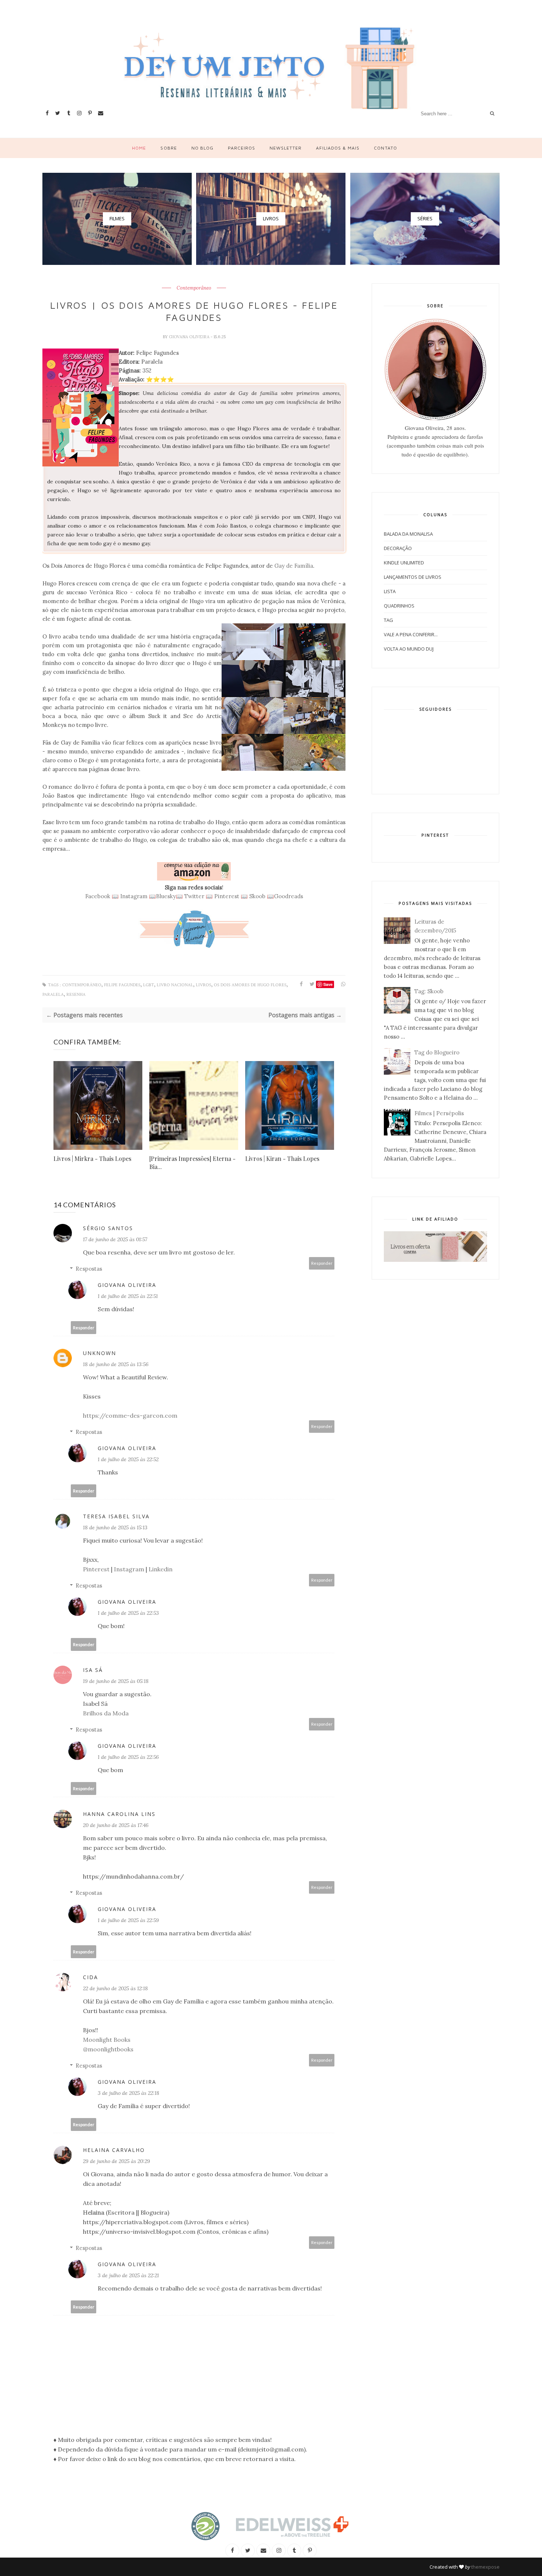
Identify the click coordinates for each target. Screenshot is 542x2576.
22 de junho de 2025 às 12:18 (115, 1988)
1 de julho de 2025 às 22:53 (128, 1613)
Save (328, 984)
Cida (91, 1977)
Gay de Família (294, 566)
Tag (388, 620)
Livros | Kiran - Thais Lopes (282, 1158)
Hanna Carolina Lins (119, 1814)
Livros (204, 985)
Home (139, 148)
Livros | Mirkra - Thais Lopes (92, 1158)
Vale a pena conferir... (411, 634)
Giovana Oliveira (190, 337)
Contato (385, 148)
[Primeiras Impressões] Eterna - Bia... (192, 1163)
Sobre (168, 148)
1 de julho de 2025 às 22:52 (128, 1459)
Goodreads (289, 896)
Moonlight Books (107, 2040)
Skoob (257, 896)
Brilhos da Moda (106, 1713)
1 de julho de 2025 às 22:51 (128, 1296)
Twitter (194, 896)
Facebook (98, 896)
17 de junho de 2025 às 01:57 (115, 1239)
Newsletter (286, 148)
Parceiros (242, 148)
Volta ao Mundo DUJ (409, 649)
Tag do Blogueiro (437, 1052)
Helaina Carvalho (114, 2150)
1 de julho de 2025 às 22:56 (128, 1757)
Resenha (76, 995)
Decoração (398, 548)
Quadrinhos (399, 606)
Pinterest (227, 896)
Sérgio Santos (108, 1228)
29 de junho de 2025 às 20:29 (117, 2161)
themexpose (485, 2567)
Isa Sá (93, 1670)
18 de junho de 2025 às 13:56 (116, 1364)
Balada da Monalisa (408, 534)
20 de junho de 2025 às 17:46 (116, 1825)
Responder (322, 1263)
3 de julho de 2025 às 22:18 (128, 2093)
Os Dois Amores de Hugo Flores (250, 985)
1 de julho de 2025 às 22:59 (128, 1920)
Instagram (134, 896)
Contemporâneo (194, 288)
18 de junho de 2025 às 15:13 (115, 1527)
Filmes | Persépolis (439, 1113)
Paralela (53, 995)
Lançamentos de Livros (413, 577)
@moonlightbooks (108, 2049)
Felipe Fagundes (122, 985)
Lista (390, 591)
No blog (202, 148)
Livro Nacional (175, 985)
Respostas (89, 1269)
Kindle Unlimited (404, 563)
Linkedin (161, 1569)
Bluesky (166, 896)
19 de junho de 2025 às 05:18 (116, 1681)
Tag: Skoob (429, 991)
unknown (100, 1353)
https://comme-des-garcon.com (130, 1415)
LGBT (149, 985)
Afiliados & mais (338, 148)
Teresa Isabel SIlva (116, 1516)
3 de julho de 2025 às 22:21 (128, 2275)
